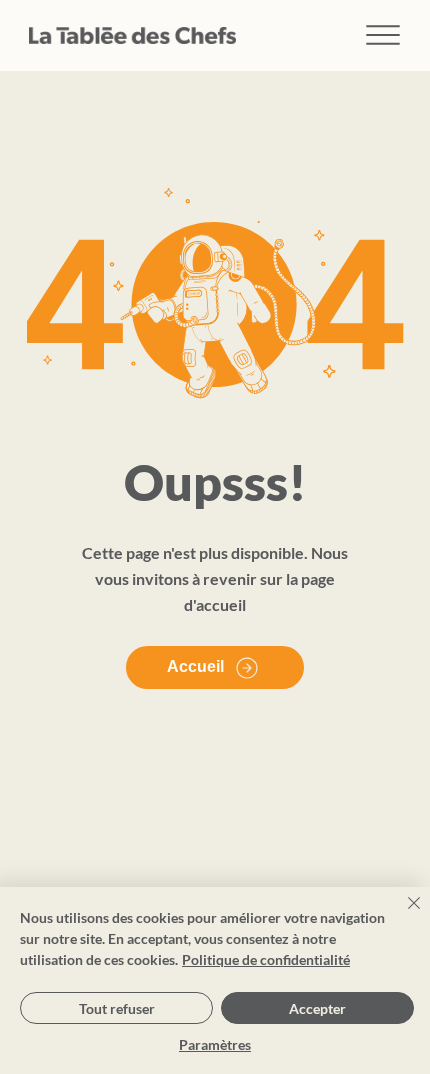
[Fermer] (402, 915)
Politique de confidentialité (266, 959)
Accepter (317, 1008)
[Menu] (383, 35)
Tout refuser (117, 1008)
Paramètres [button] (215, 1044)
